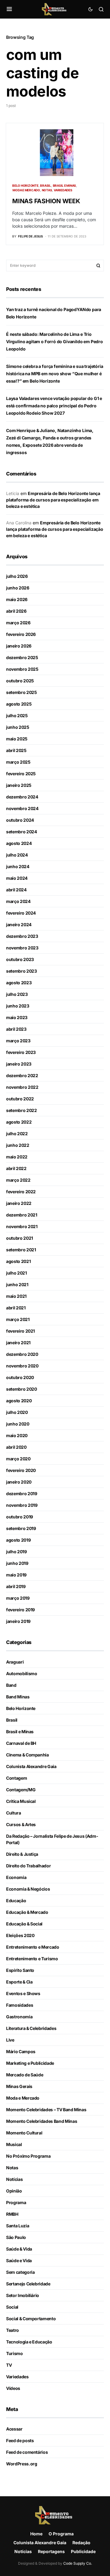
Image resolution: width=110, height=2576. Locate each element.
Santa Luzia (18, 2226)
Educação (16, 1901)
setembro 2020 (21, 1389)
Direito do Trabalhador (28, 1866)
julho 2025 (17, 716)
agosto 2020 (19, 1401)
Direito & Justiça (22, 1854)
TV (9, 2365)
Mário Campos (21, 2051)
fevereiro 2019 (20, 1610)
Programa (16, 2202)
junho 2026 (18, 588)
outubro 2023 (20, 959)
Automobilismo (22, 1673)
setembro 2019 (21, 1528)
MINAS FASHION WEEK (46, 201)
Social (12, 2307)
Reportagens (51, 2551)
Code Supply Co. (78, 2563)
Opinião (14, 2191)
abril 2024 (16, 890)
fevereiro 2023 (21, 1052)
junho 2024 (18, 866)
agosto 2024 (19, 843)
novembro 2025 (22, 669)
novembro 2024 (22, 808)
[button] (9, 9)
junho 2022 (18, 1145)
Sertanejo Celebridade (28, 2284)
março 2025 (18, 762)
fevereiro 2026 (21, 634)
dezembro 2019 (22, 1493)
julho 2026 (17, 576)
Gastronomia (19, 2017)
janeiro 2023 (19, 1064)
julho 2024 (17, 855)
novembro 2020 (22, 1366)
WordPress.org (22, 2464)
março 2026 (18, 623)
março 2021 (18, 1319)
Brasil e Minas (65, 185)
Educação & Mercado (27, 1912)
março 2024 (18, 901)
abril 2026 (16, 611)
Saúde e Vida (19, 2260)
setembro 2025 (21, 692)
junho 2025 (18, 727)
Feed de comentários (27, 2452)
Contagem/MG (21, 1790)
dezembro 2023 (22, 936)
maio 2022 (17, 1157)
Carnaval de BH (21, 1743)
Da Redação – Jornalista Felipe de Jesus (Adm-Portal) (52, 1839)
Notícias (14, 2179)
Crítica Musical (21, 1801)
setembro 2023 (21, 971)
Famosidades (20, 2005)
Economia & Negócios (28, 1889)
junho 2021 (17, 1284)
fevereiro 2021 (20, 1331)
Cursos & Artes (21, 1824)
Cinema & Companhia (28, 1755)
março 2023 (18, 1041)
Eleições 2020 (20, 1935)
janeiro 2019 (18, 1621)
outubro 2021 (20, 1238)
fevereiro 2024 (21, 913)
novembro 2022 (22, 1087)
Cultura (14, 1813)
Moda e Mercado (26, 190)
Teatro (13, 2330)
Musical (14, 2144)
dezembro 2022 (22, 1075)
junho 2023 (18, 1006)
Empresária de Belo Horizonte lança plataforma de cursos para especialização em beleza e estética (53, 500)
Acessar (14, 2429)
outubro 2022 (20, 1099)
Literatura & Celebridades (31, 2028)
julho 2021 (16, 1273)
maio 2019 (16, 1575)
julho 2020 (17, 1412)
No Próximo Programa (28, 2156)
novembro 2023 (22, 948)
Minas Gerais (19, 2086)
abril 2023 (16, 1029)
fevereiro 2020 (21, 1470)
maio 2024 (17, 878)
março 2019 (18, 1598)
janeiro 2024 (19, 925)
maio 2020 (17, 1435)
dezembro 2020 (22, 1354)
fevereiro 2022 (21, 1192)
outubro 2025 (20, 681)
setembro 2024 (21, 832)
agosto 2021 (18, 1261)
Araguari (15, 1662)
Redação (81, 2543)
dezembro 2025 (22, 657)
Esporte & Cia (19, 1982)
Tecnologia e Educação (29, 2342)
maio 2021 (16, 1296)
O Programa (61, 2534)
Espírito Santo (20, 1970)
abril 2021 (16, 1308)
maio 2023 (17, 1017)
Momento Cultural (24, 2133)
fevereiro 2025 (21, 774)
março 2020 (18, 1459)
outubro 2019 (20, 1517)
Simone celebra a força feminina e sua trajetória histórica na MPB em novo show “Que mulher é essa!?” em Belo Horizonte (55, 374)
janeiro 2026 (19, 646)
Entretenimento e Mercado (33, 1947)
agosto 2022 (19, 1122)
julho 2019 (16, 1552)
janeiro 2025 (19, 785)
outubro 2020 (20, 1377)
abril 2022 (16, 1168)
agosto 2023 (19, 983)
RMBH (12, 2214)
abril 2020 (16, 1447)
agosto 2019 (18, 1540)
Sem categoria (20, 2272)
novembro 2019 (22, 1505)
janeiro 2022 (19, 1203)
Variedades (63, 190)
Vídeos (13, 2388)
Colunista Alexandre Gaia (31, 1766)
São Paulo (16, 2237)
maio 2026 (17, 599)
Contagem (16, 1778)
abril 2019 (16, 1586)
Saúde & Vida (19, 2249)
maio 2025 (17, 739)
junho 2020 (18, 1424)
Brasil (46, 185)
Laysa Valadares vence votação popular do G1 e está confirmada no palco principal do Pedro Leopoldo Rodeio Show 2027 (54, 406)
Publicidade (83, 2551)
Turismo (15, 2353)
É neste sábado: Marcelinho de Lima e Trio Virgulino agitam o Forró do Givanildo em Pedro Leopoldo (55, 341)
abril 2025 (16, 750)
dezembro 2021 (22, 1215)
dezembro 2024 (22, 797)
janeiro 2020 (19, 1482)
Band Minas (18, 1697)
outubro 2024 (20, 820)
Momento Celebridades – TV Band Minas (46, 2110)
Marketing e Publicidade (30, 2063)
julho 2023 (17, 994)
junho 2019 (17, 1563)
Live (10, 2040)
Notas (47, 190)
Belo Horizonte (25, 185)
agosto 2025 (19, 704)
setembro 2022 (21, 1110)
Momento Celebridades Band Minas (42, 2121)
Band (11, 1685)
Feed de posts (20, 2440)
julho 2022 (17, 1134)
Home (36, 2534)
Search (98, 266)
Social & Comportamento (31, 2319)
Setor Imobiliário (23, 2295)
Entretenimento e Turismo (32, 1959)
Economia (16, 1877)
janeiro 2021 (18, 1343)
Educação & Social (24, 1924)
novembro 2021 (22, 1226)
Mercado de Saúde (25, 2075)
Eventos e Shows (23, 1993)
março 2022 (18, 1180)
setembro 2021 (21, 1250)
